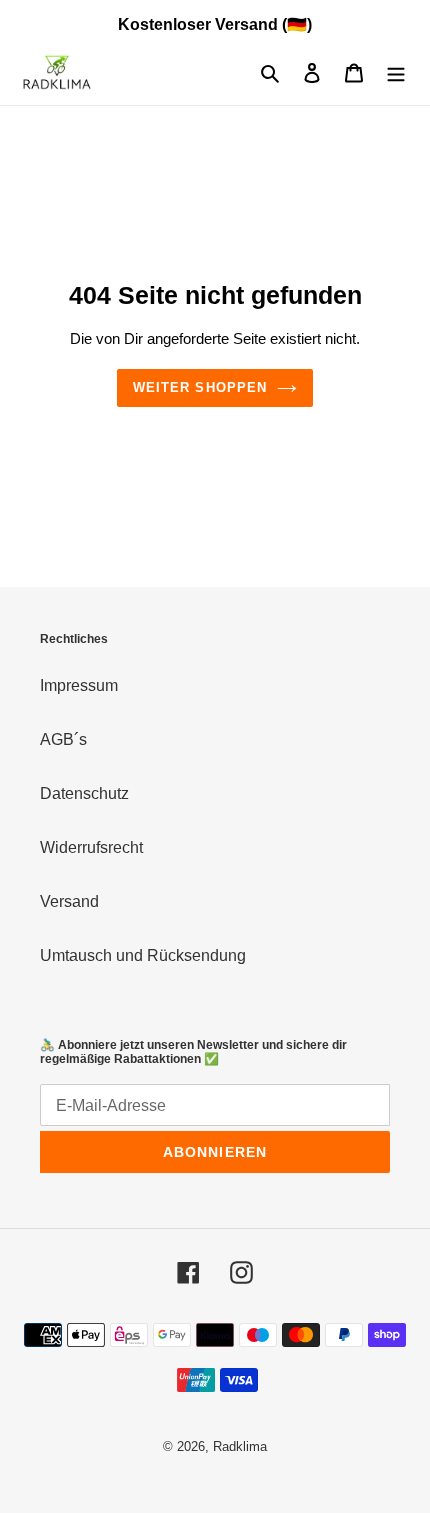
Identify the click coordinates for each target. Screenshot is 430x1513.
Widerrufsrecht (91, 847)
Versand (69, 901)
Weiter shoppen (200, 387)
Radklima (240, 1446)
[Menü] (396, 73)
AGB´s (63, 739)
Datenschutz (84, 793)
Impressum (79, 685)
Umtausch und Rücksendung (143, 955)
